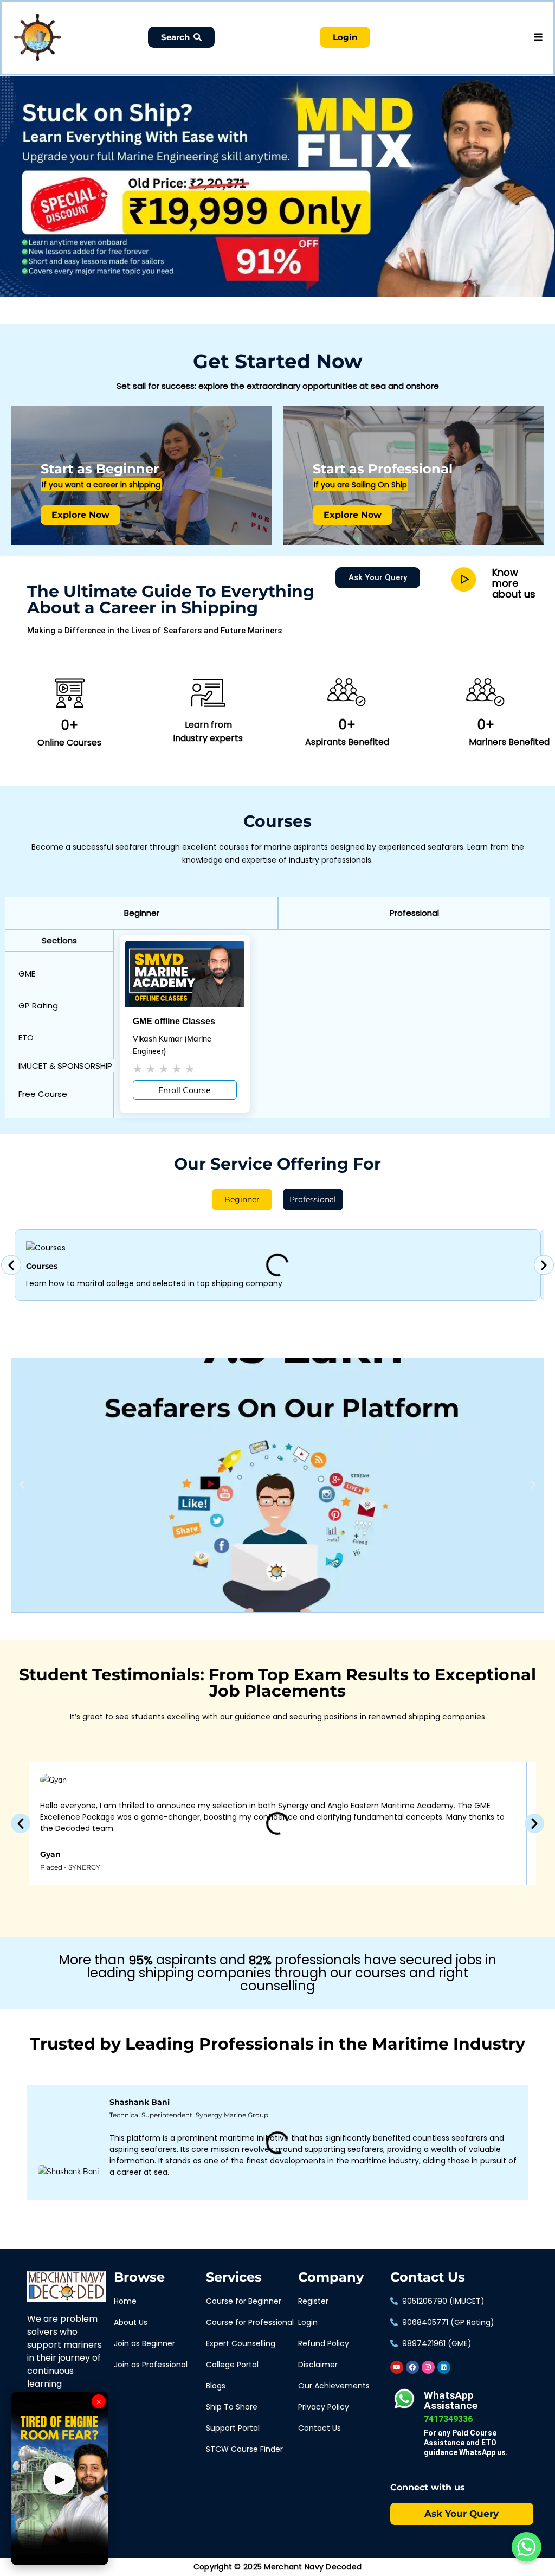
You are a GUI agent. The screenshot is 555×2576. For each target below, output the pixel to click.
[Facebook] (412, 2367)
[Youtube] (397, 2367)
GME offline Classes (174, 1021)
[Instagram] (428, 2367)
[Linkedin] (444, 2367)
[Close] (188, 79)
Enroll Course (185, 1090)
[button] (141, 913)
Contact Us (428, 2277)
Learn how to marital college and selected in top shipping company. (155, 1283)
